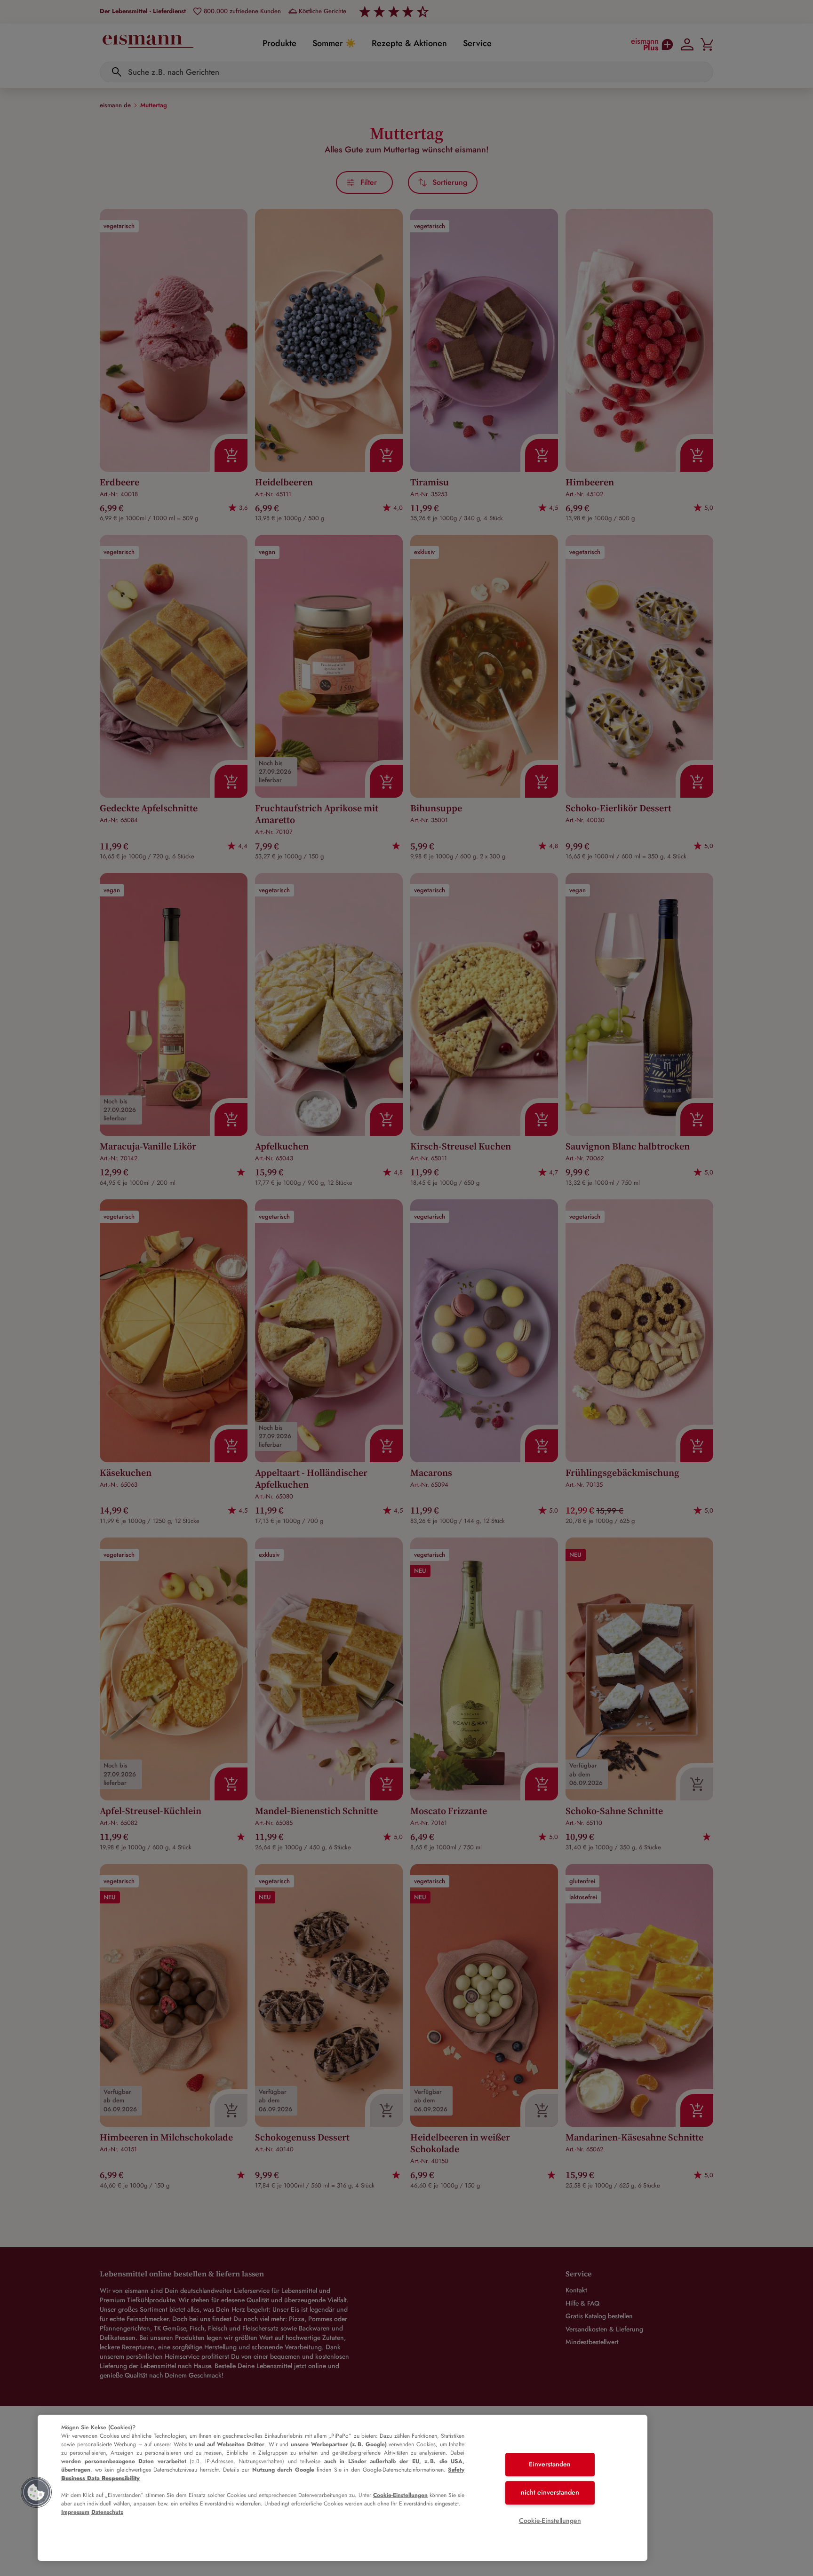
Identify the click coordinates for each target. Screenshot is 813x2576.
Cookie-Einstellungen (400, 2495)
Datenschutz (107, 2512)
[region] (343, 2488)
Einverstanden (550, 2465)
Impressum (75, 2512)
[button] (36, 2492)
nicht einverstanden (550, 2492)
